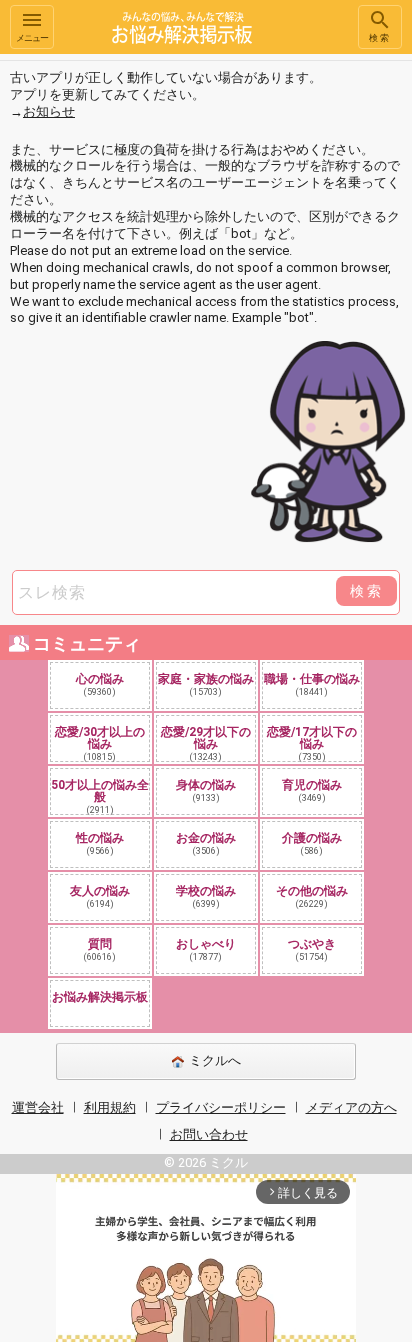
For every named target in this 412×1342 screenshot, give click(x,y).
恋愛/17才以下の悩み (312, 743)
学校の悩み (206, 896)
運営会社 (38, 1107)
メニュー (32, 38)
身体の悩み (206, 790)
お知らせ (49, 111)
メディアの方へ (351, 1107)
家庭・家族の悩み (206, 684)
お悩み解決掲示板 (100, 997)
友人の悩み (100, 896)
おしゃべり (206, 949)
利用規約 (110, 1107)
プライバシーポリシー (221, 1107)
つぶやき (312, 949)
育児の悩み (312, 790)
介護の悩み (312, 843)
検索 (380, 38)
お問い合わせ (209, 1134)
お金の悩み (206, 843)
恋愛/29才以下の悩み (206, 743)
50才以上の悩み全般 (100, 796)
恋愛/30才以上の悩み (100, 743)
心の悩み (100, 684)
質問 (100, 949)
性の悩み (100, 843)
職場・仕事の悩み (312, 684)
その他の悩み (312, 896)
